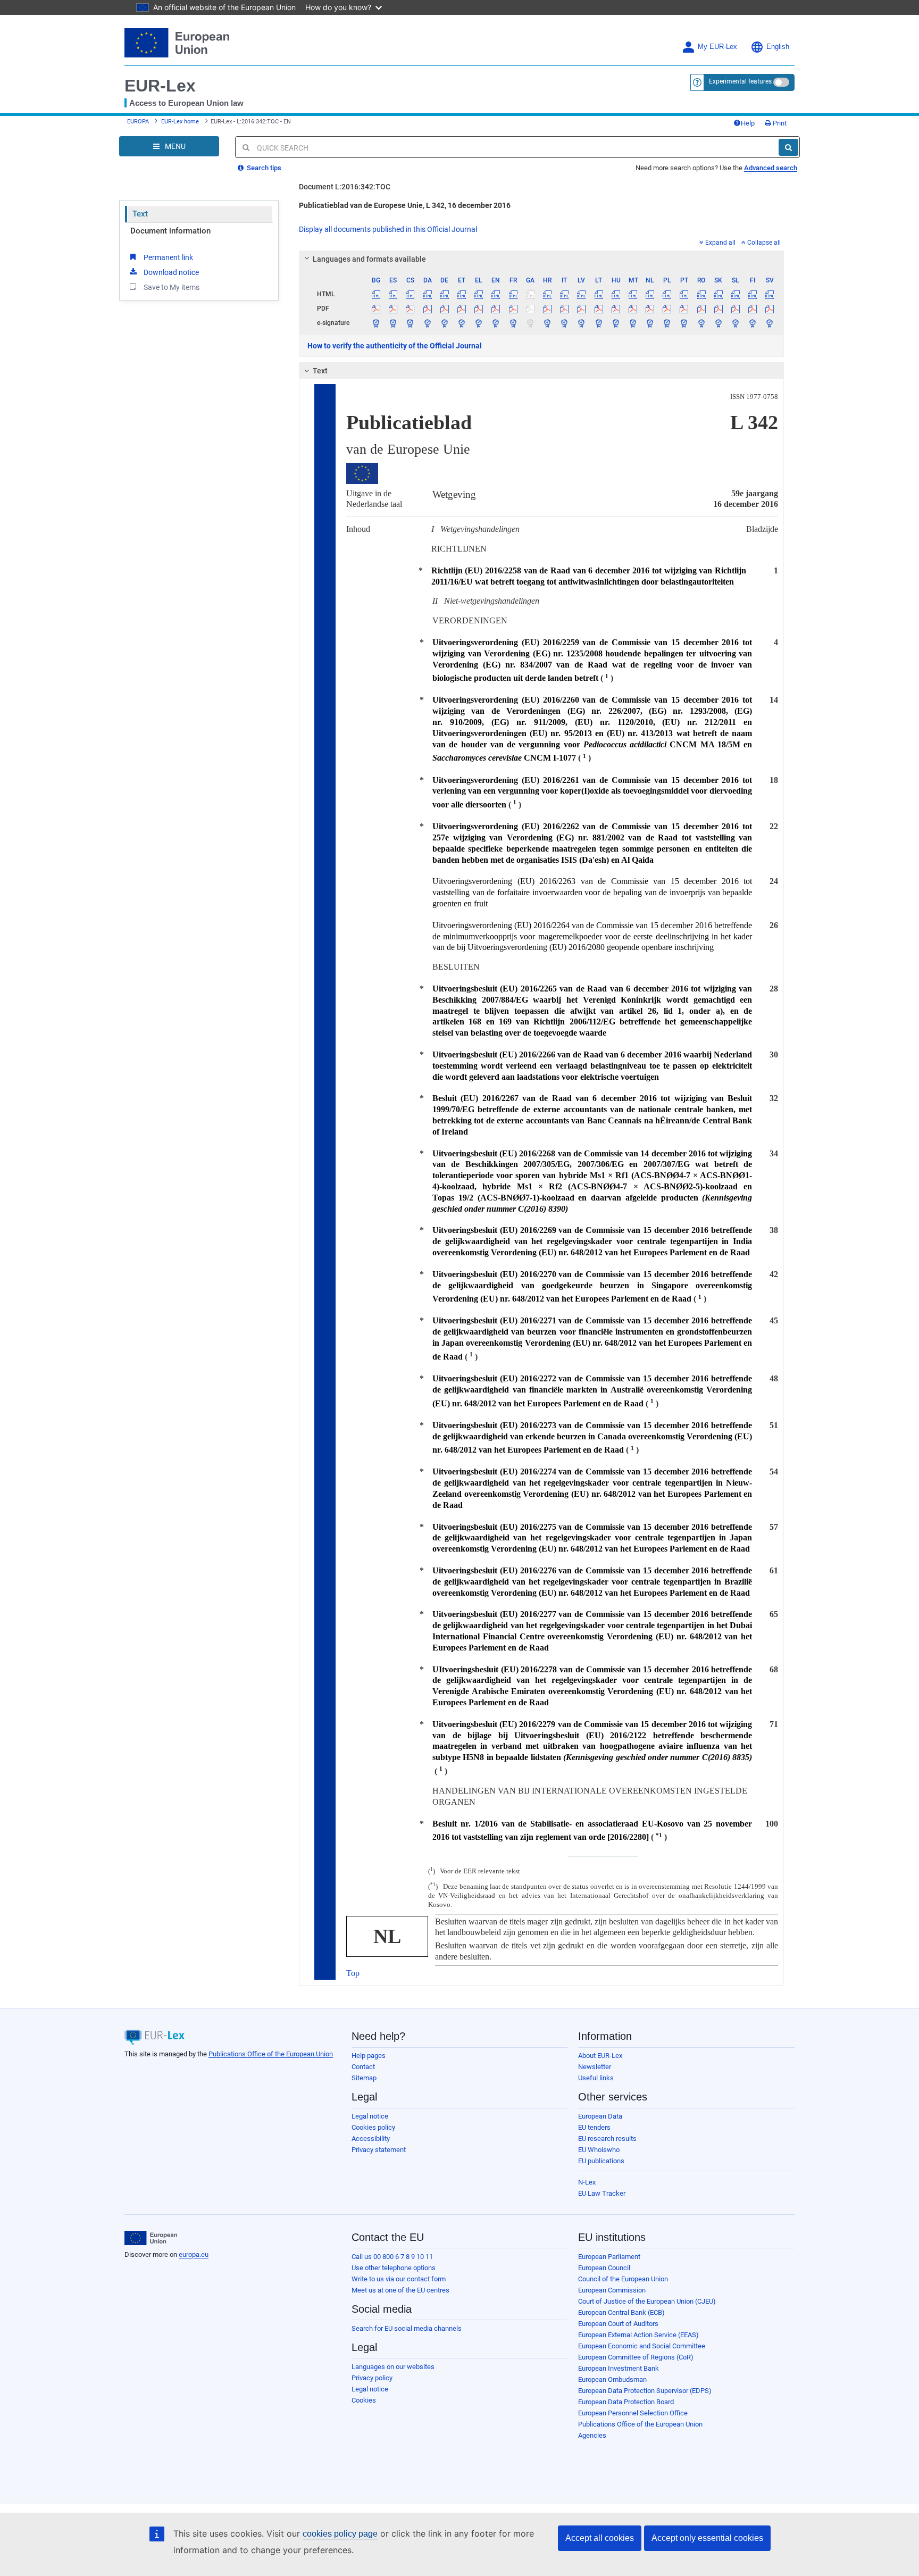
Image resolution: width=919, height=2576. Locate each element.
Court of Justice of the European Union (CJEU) (647, 2301)
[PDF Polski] (667, 309)
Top (353, 1973)
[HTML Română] (701, 294)
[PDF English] (496, 309)
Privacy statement (379, 2150)
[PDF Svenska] (770, 309)
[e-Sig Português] (684, 323)
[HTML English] (496, 294)
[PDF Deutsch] (444, 309)
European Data (600, 2116)
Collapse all (764, 243)
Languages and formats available (369, 259)
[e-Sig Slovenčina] (718, 323)
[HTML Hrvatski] (547, 294)
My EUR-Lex (717, 47)
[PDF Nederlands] (650, 309)
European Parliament (609, 2257)
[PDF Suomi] (753, 309)
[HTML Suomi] (753, 294)
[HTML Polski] (667, 294)
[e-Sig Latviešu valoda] (582, 323)
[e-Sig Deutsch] (444, 323)
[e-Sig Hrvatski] (547, 323)
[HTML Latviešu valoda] (582, 294)
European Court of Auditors (618, 2324)
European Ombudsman (612, 2379)
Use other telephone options (394, 2268)
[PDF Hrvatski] (547, 309)
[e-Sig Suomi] (753, 323)
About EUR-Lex (600, 2056)
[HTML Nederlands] (650, 294)
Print (779, 123)
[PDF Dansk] (427, 309)
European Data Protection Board (626, 2402)
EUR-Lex (160, 86)
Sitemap (364, 2078)
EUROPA (138, 122)
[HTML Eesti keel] (461, 294)
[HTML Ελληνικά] (479, 294)
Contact (363, 2067)
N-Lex (587, 2182)
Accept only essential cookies (707, 2538)
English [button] (778, 47)
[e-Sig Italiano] (565, 323)
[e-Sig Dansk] (427, 323)
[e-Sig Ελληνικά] (479, 323)
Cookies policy (373, 2127)
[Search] (788, 147)
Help (748, 123)
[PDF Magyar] (616, 309)
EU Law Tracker (602, 2193)
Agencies (592, 2435)
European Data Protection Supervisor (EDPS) (645, 2391)
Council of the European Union (623, 2279)
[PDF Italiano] (565, 309)
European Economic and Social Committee (642, 2346)
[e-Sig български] (376, 323)
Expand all (720, 243)
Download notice (171, 272)
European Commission (612, 2290)
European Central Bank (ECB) (621, 2312)
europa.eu (194, 2254)
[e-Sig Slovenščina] (735, 323)
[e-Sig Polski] (667, 323)
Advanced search (771, 168)
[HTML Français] (513, 294)
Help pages (369, 2056)
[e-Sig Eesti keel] (461, 323)
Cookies (364, 2400)
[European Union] (151, 2238)
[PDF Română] (701, 309)
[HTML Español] (393, 294)
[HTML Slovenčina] (718, 294)
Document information (170, 231)
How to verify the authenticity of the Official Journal (395, 346)
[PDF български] (376, 309)
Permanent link (168, 257)
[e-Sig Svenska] (770, 323)
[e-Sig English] (496, 323)
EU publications (601, 2161)
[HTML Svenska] (770, 294)
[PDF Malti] (633, 309)
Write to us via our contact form (399, 2279)
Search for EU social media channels (407, 2328)
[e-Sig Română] (701, 323)
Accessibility (371, 2139)
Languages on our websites (393, 2367)
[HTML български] (376, 294)
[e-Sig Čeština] (410, 323)
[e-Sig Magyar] (616, 323)
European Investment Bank (619, 2368)
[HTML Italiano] (565, 294)
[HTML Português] (684, 294)
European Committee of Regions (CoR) (636, 2357)
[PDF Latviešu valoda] (582, 309)
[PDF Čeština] (410, 309)
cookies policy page (340, 2534)
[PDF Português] (684, 309)
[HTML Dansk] (427, 294)
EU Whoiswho (599, 2150)
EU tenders (594, 2127)
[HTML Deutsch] (444, 294)
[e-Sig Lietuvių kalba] (599, 323)
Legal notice (370, 2116)
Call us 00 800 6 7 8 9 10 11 (392, 2257)
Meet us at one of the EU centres (400, 2290)
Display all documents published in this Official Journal (388, 229)
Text (140, 214)
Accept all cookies (600, 2538)
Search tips (263, 168)
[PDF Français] (513, 309)
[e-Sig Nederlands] (650, 323)
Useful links (596, 2078)
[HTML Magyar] (616, 294)
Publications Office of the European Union (271, 2054)
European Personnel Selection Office (633, 2413)
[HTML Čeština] (410, 294)
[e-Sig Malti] (633, 323)
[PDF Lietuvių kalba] (599, 309)
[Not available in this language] (530, 294)
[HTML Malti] (633, 294)
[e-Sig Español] (393, 323)
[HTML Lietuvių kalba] (599, 294)
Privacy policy (372, 2378)
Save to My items (172, 287)
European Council (604, 2268)
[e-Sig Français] (513, 323)
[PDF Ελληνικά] (479, 309)
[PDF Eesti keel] (461, 309)
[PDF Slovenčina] (718, 309)
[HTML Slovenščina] (735, 294)
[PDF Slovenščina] (735, 309)
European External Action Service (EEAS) (638, 2335)
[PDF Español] (393, 309)
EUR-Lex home (180, 122)
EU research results (607, 2139)
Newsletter (595, 2067)
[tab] (542, 259)
